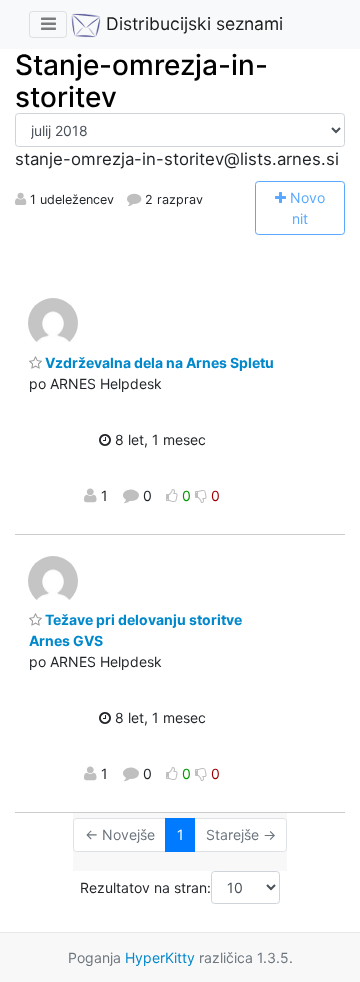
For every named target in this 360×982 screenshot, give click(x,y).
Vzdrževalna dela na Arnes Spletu (158, 362)
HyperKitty (160, 957)
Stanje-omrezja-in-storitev (141, 81)
